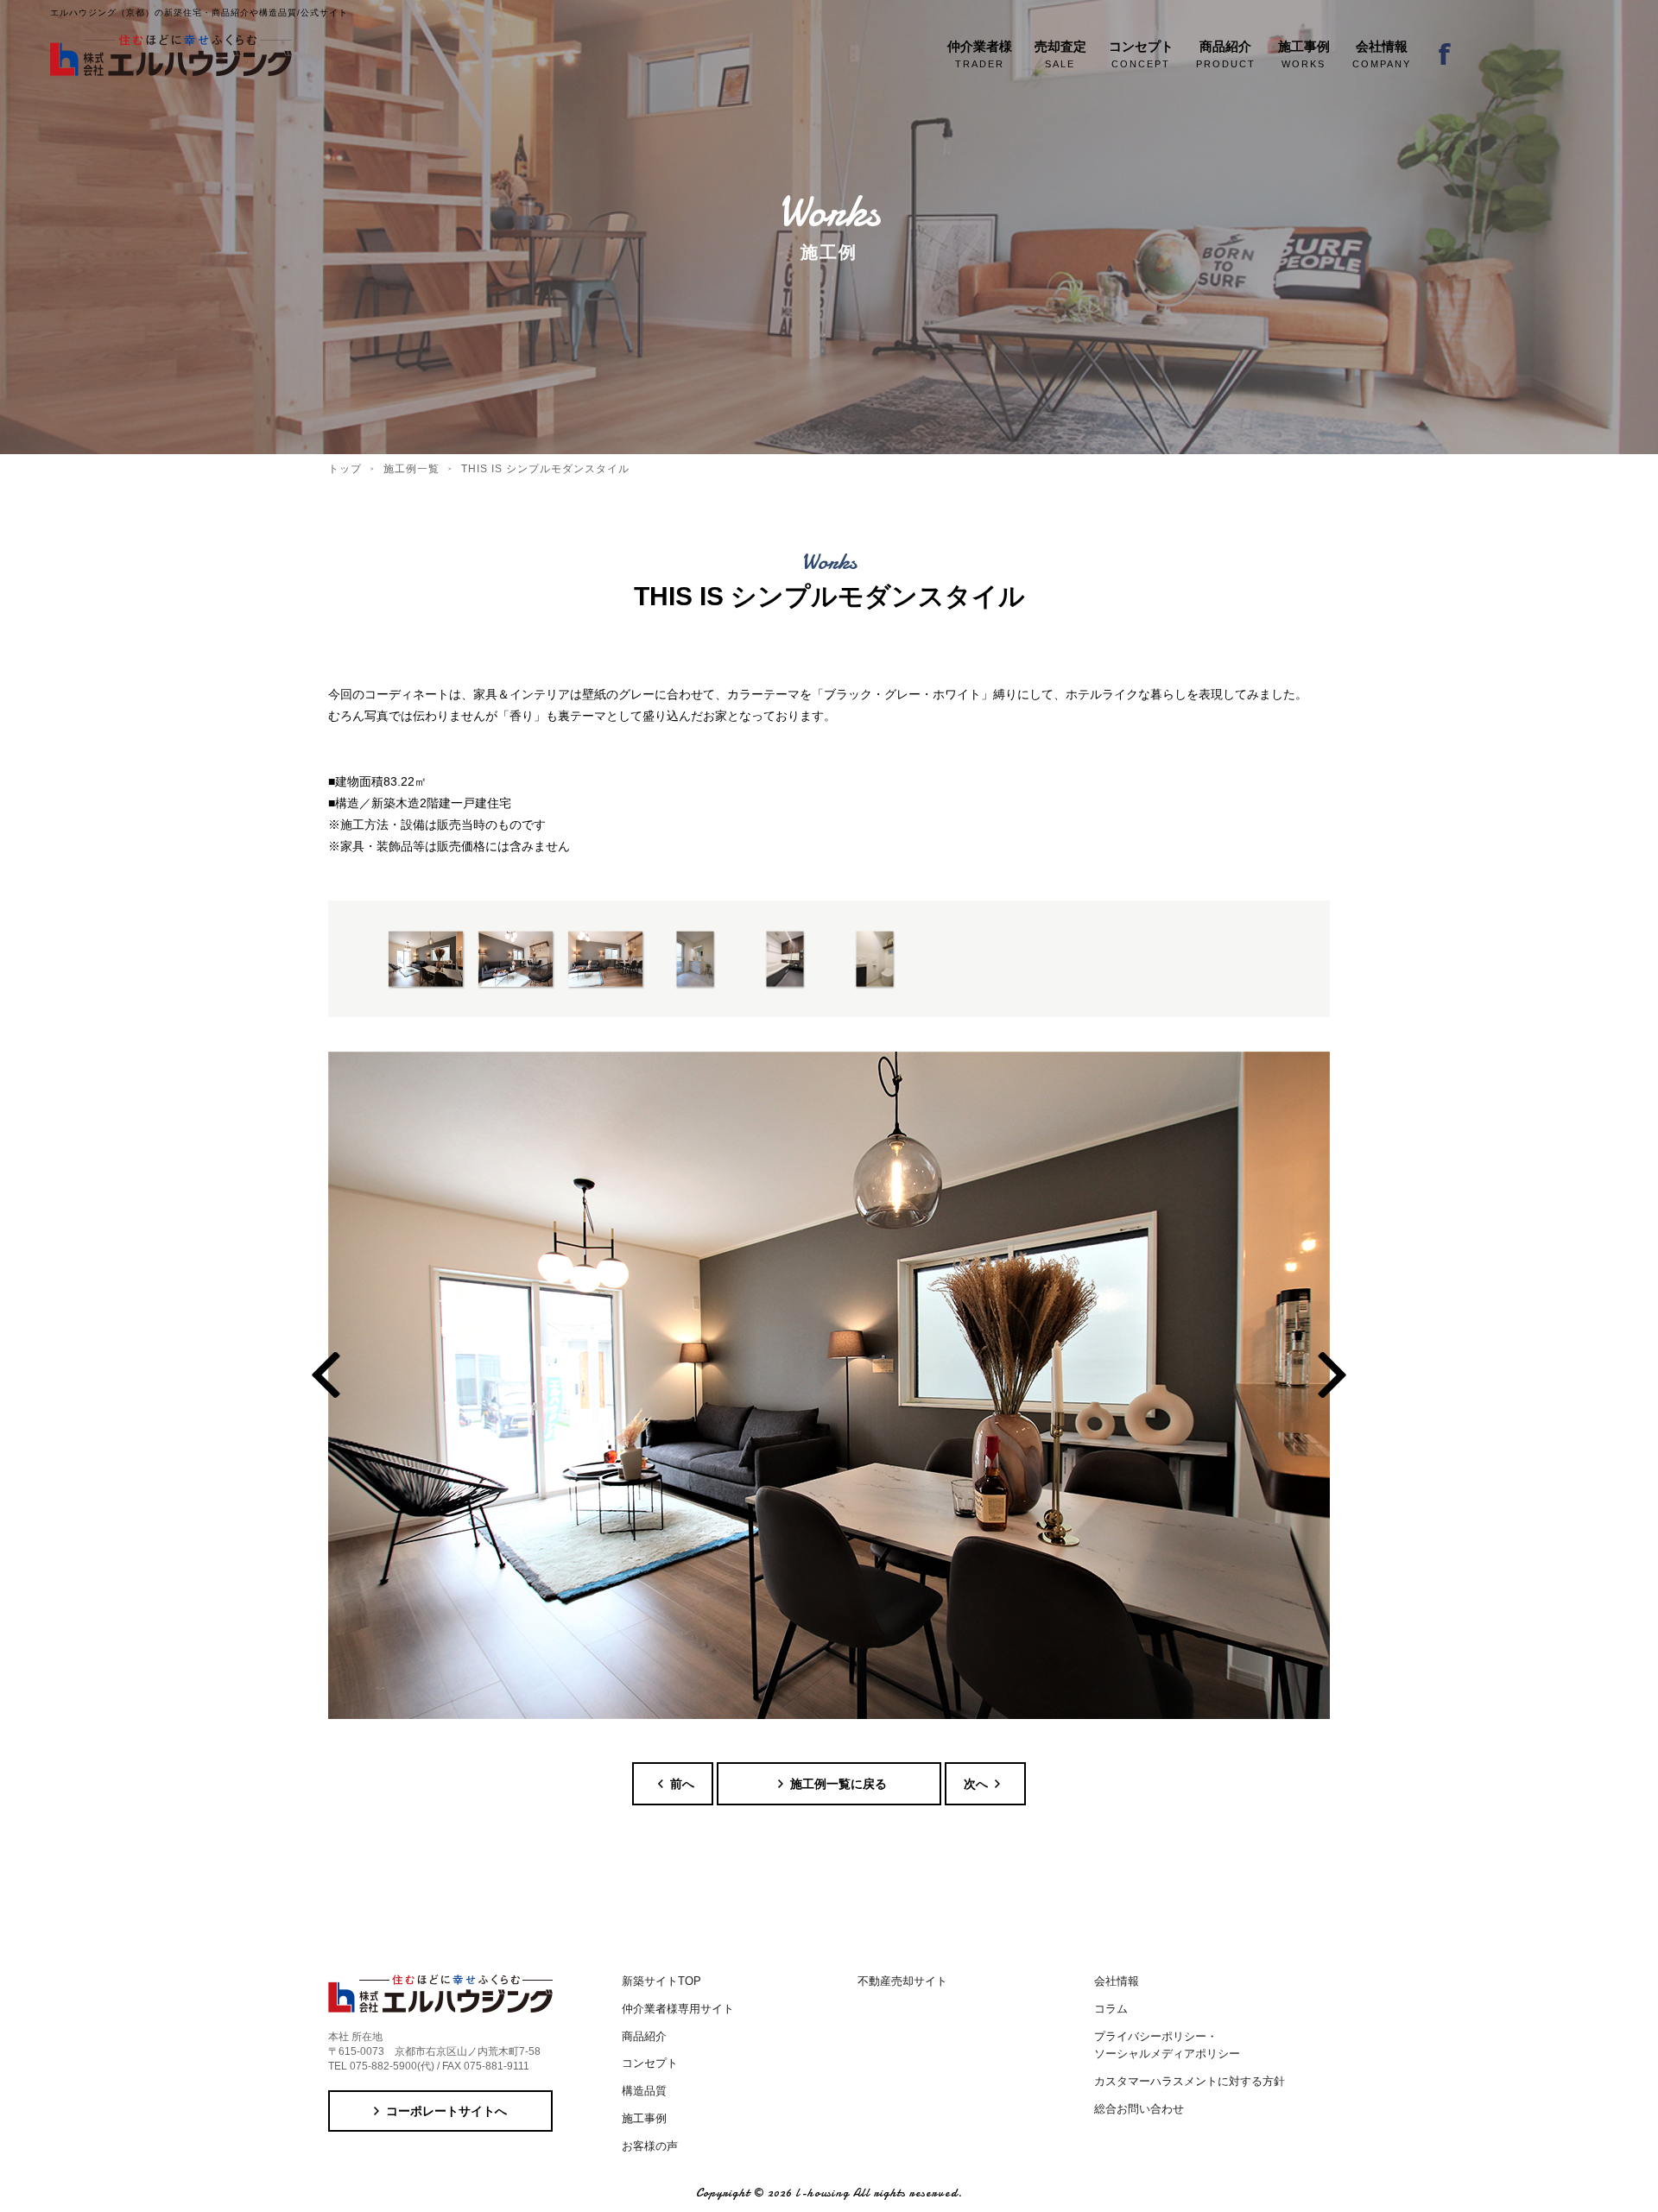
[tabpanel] (829, 1385)
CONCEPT (1141, 54)
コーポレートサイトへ (446, 2111)
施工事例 (644, 2118)
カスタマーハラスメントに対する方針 (1190, 2081)
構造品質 (644, 2091)
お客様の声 (650, 2146)
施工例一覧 (411, 469)
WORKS (1304, 54)
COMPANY (1382, 54)
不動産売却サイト (902, 1981)
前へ (682, 1784)
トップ (345, 469)
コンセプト (650, 2063)
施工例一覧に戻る (838, 1784)
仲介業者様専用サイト (678, 2009)
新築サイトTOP (661, 1981)
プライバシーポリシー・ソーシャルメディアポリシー (1167, 2045)
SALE (1060, 54)
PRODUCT (1226, 54)
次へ (976, 1784)
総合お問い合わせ (1139, 2109)
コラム (1111, 2009)
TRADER (980, 54)
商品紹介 (644, 2036)
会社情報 (1117, 1981)
